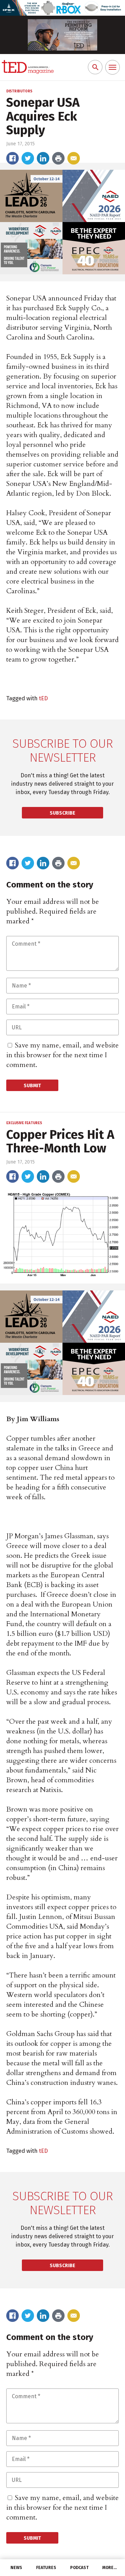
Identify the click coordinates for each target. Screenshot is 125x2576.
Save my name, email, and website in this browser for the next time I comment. (62, 1055)
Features (46, 2568)
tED (43, 698)
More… (110, 2568)
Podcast (79, 2568)
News (16, 2568)
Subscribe (62, 813)
